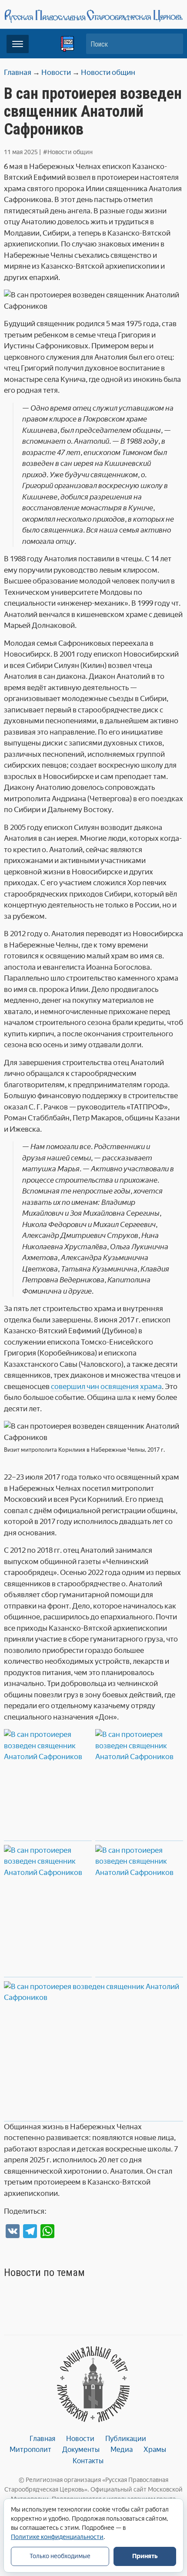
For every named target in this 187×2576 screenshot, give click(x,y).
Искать (172, 44)
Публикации (126, 2439)
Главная (42, 2439)
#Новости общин (68, 152)
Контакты (88, 2461)
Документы (81, 2450)
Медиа (122, 2450)
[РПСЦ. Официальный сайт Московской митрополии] (94, 2384)
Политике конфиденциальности (57, 2537)
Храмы (155, 2450)
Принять (145, 2556)
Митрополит (30, 2450)
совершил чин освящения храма (106, 1386)
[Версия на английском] (67, 44)
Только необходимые (60, 2556)
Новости (80, 2439)
